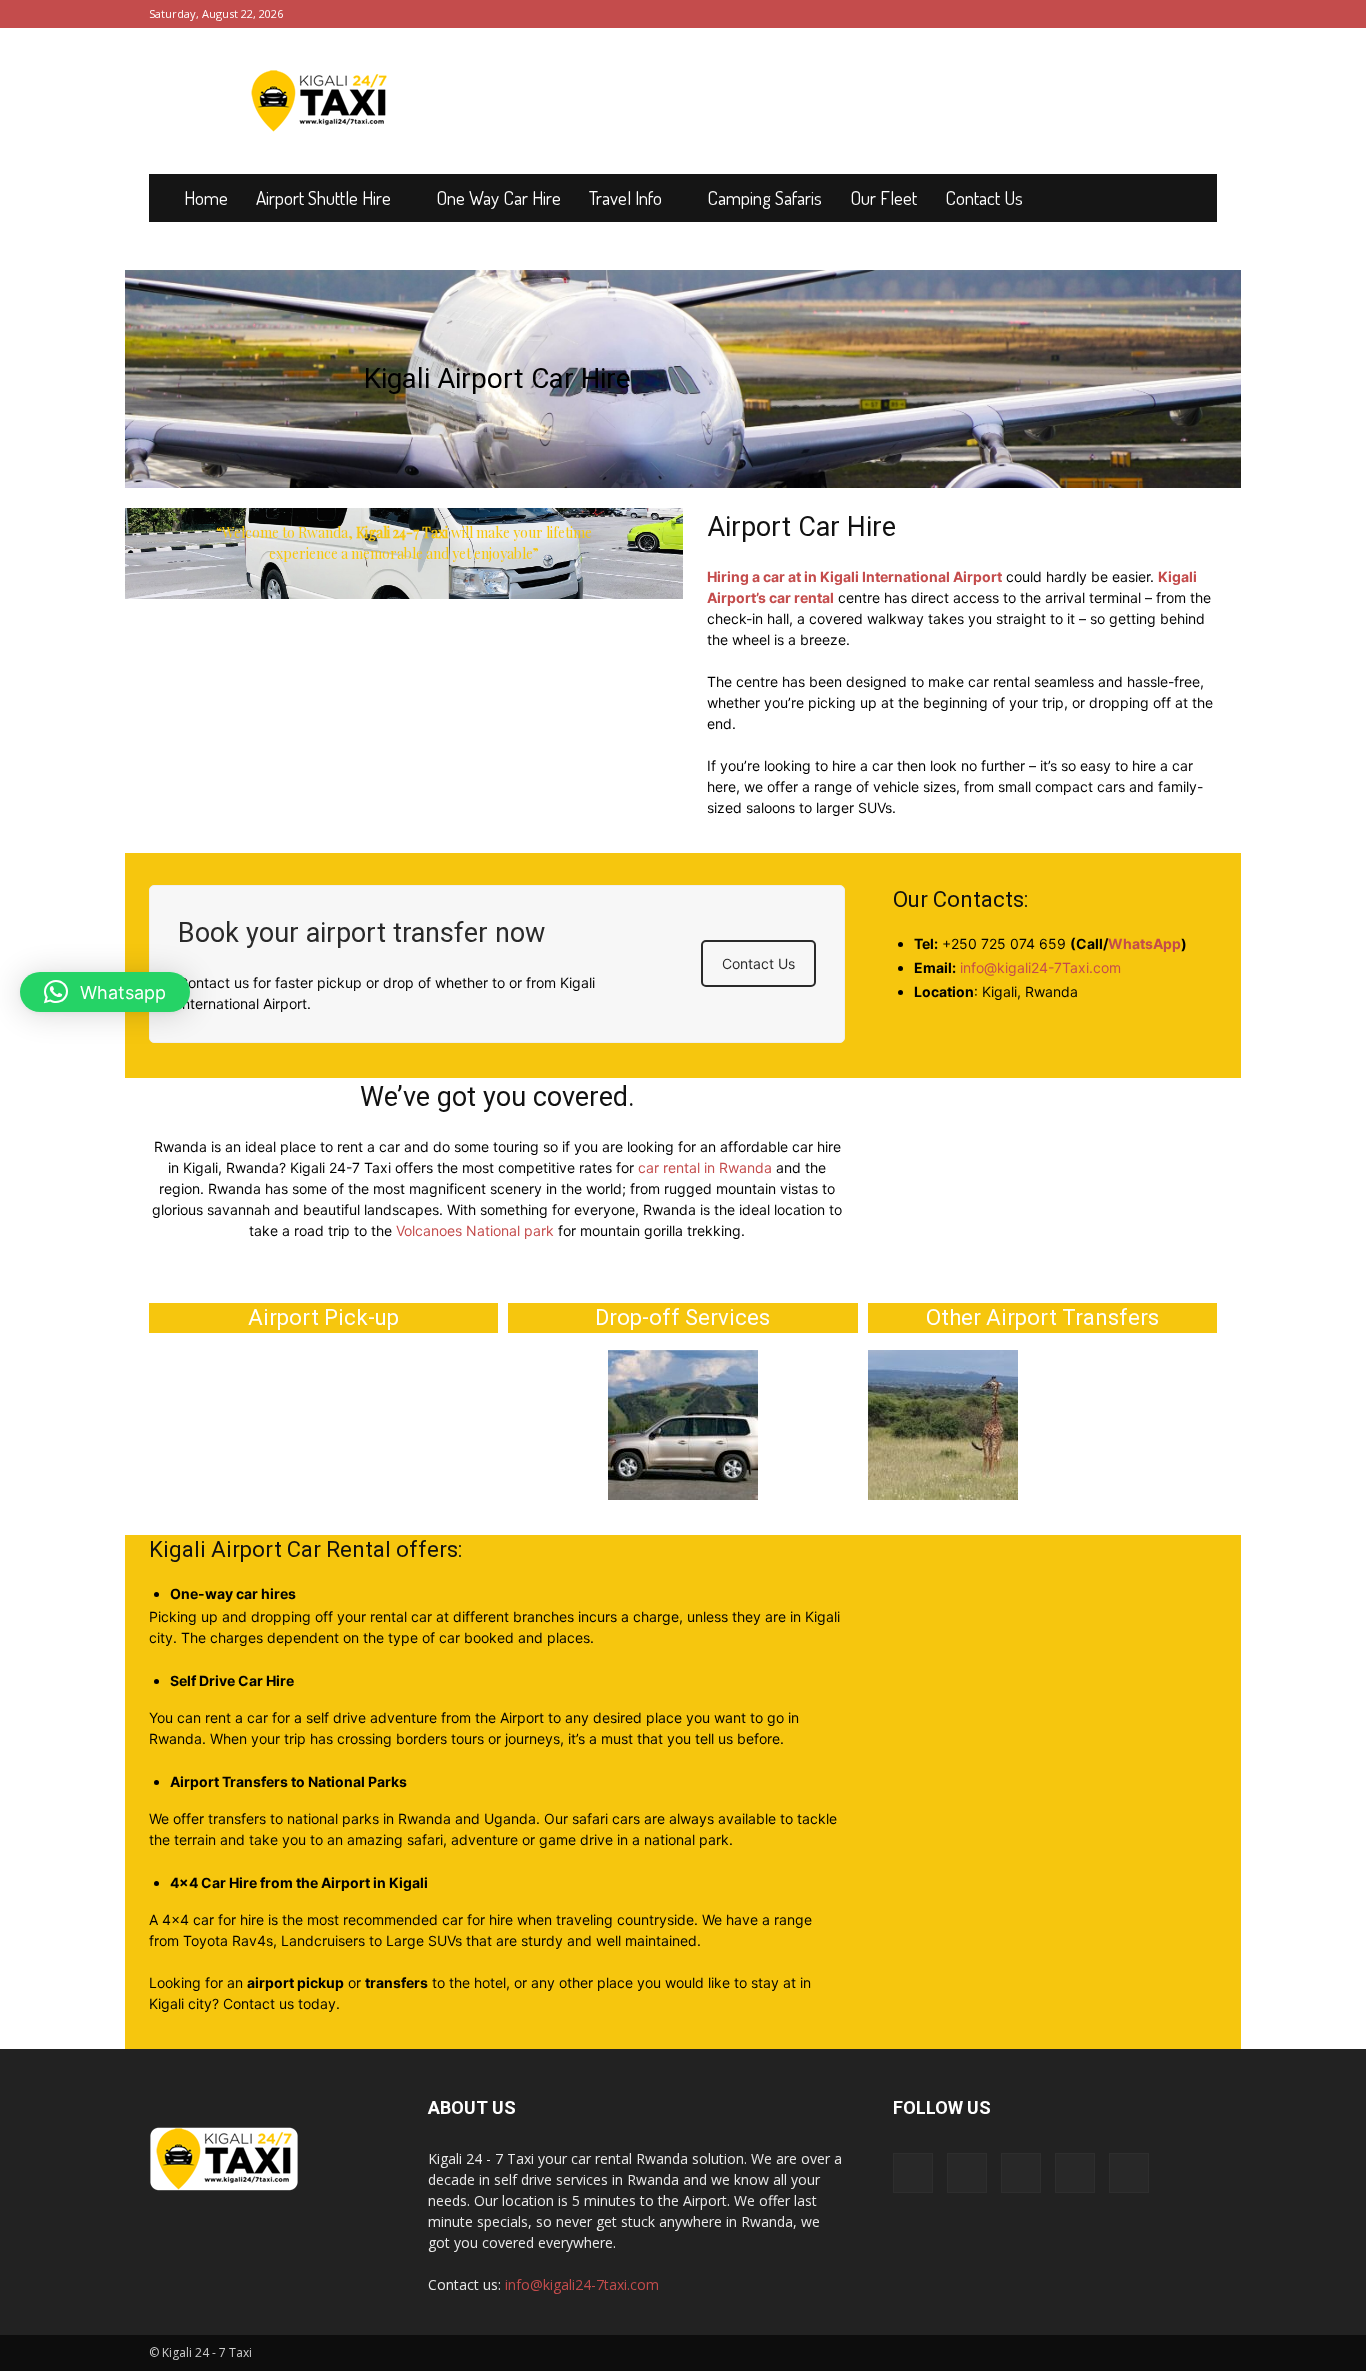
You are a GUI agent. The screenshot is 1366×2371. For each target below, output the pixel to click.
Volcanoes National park (475, 1230)
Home (206, 197)
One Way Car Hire (498, 197)
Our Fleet (883, 197)
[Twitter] (1103, 14)
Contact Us (984, 197)
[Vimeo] (1136, 14)
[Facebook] (1070, 14)
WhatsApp (1144, 943)
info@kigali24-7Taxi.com (1040, 967)
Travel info (625, 197)
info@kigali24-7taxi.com (582, 2284)
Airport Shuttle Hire (323, 197)
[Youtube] (1202, 14)
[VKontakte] (1169, 14)
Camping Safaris (764, 197)
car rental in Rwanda (705, 1167)
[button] (105, 992)
